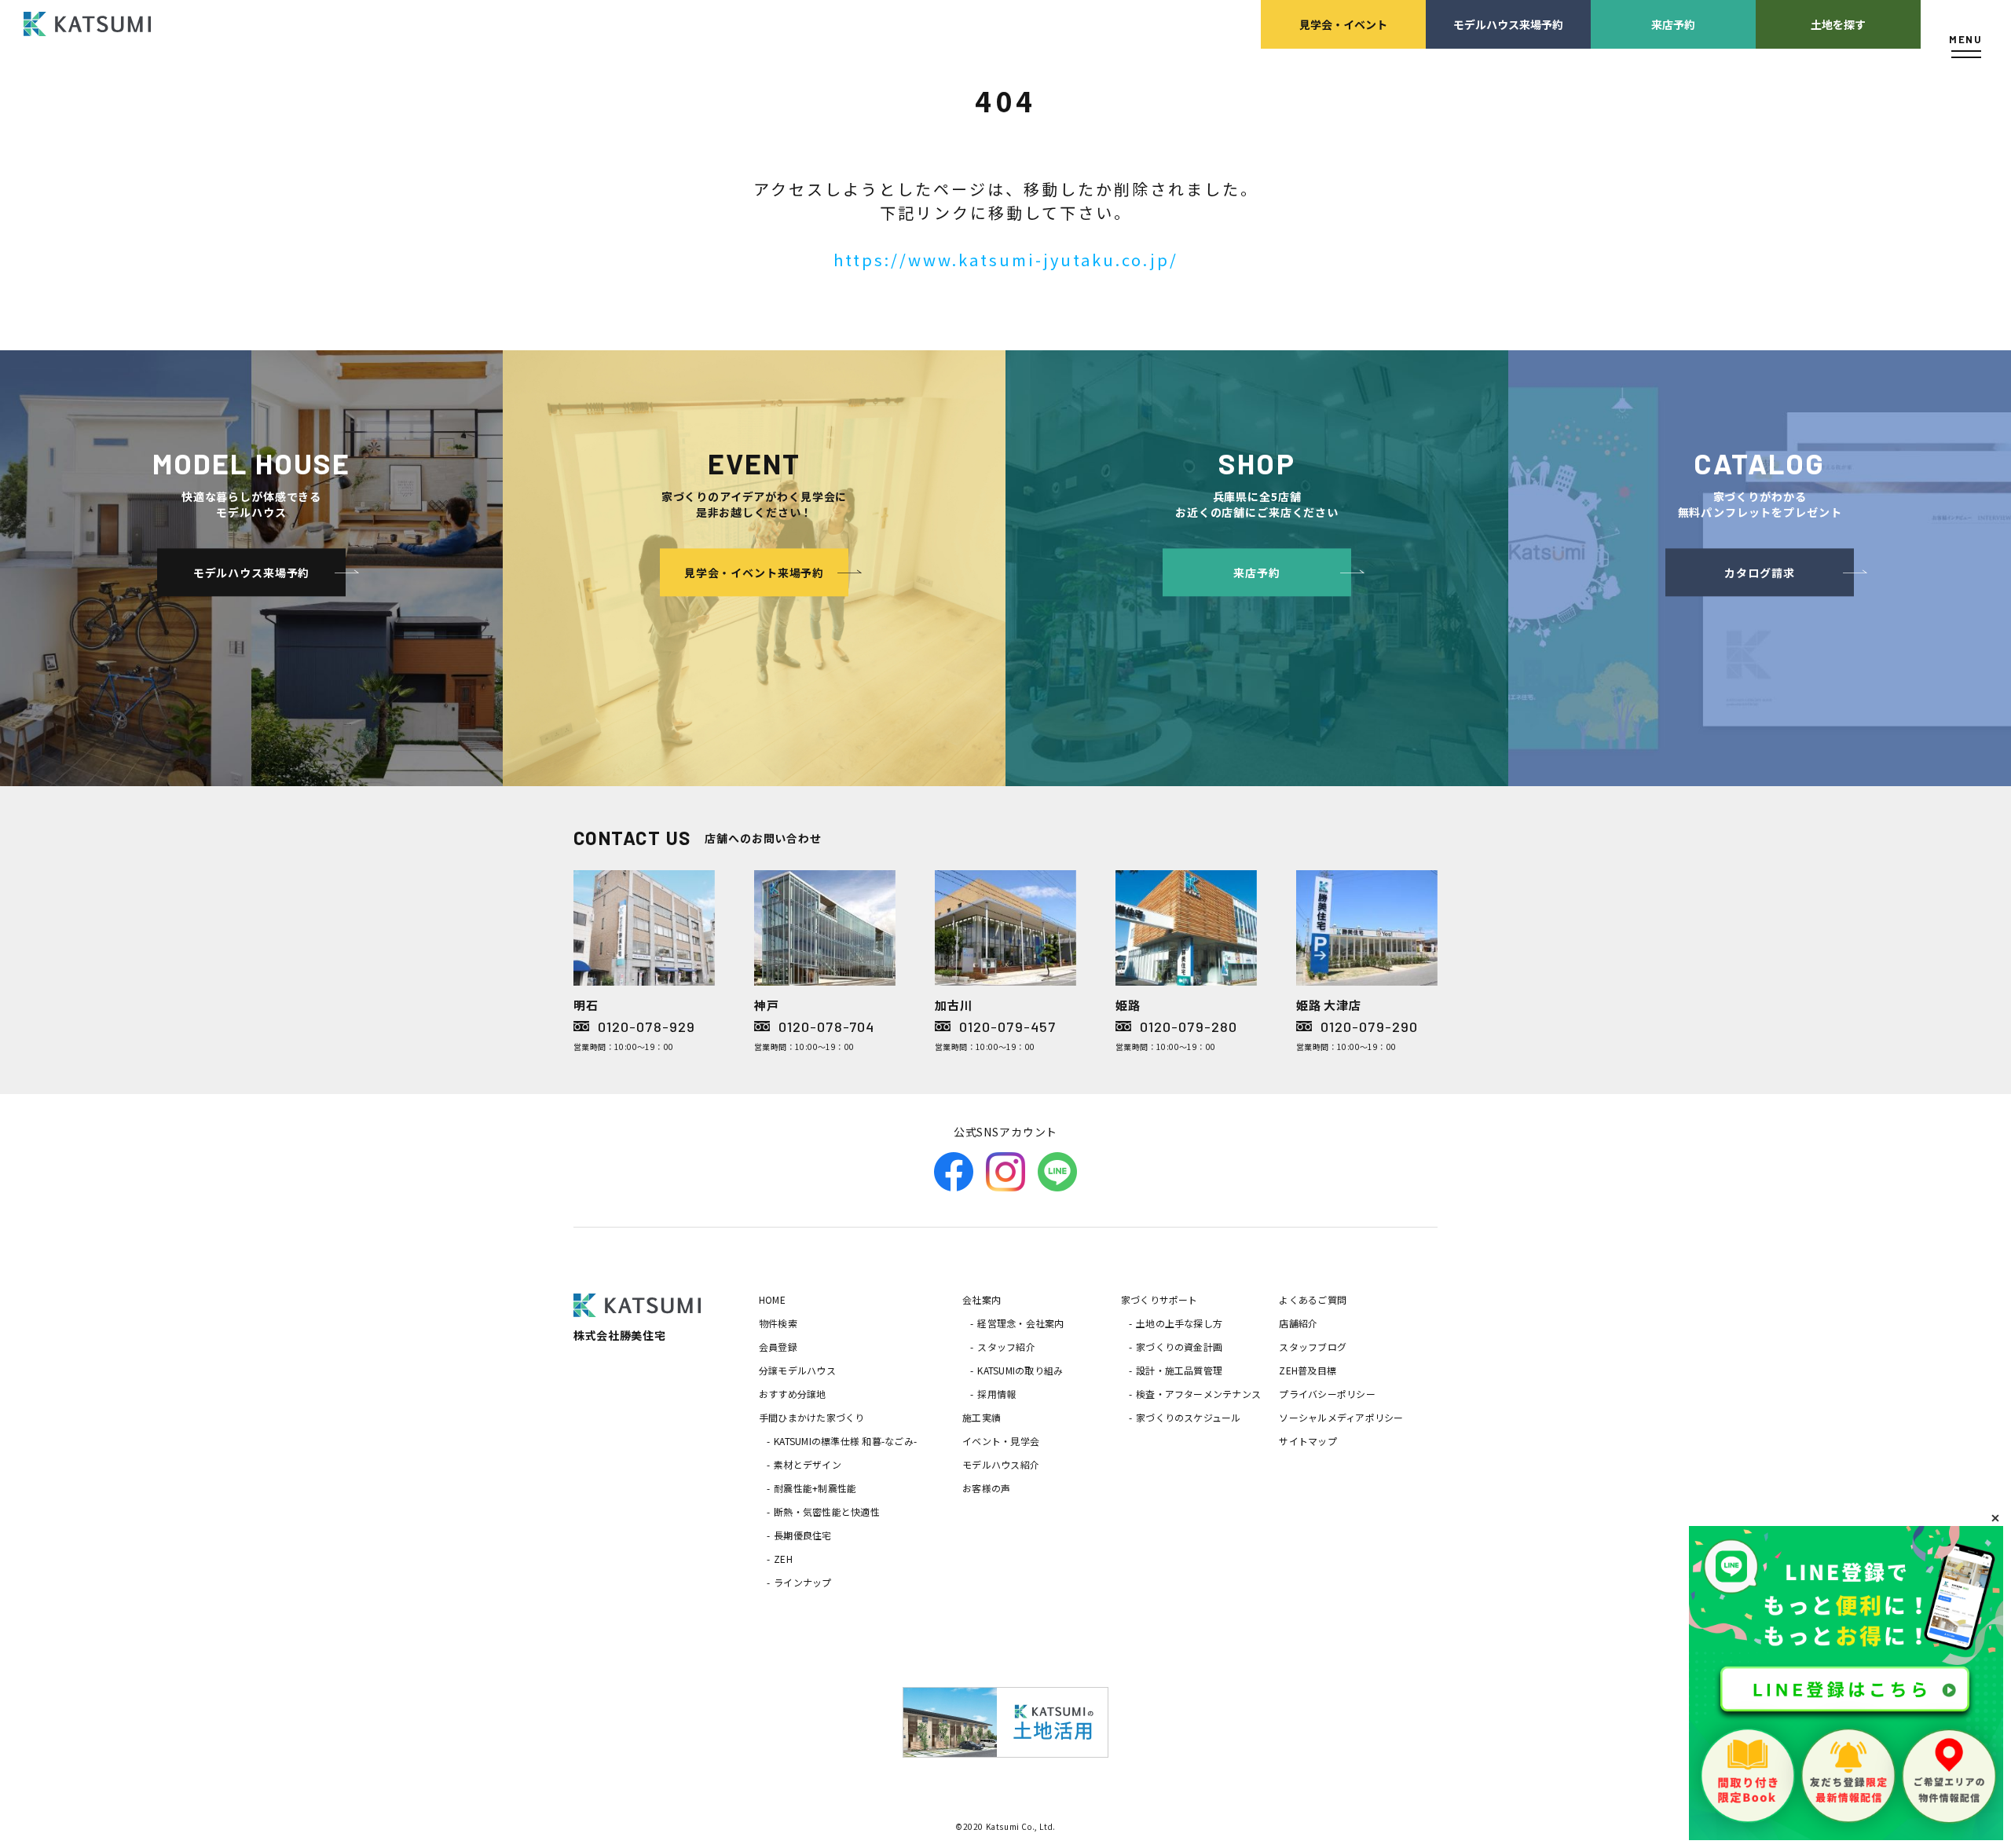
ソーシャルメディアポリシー (1341, 1417)
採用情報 (996, 1394)
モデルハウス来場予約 (1508, 24)
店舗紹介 (1298, 1323)
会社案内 (982, 1299)
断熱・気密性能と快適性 (827, 1511)
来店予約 (1673, 24)
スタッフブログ (1313, 1347)
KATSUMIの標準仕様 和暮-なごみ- (845, 1441)
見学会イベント (1343, 24)
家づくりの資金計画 (1179, 1347)
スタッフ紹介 (1006, 1347)
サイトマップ (1308, 1441)
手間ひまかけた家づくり (812, 1417)
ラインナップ (802, 1582)
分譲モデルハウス (797, 1370)
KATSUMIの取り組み (1020, 1370)
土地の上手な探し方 (1179, 1323)
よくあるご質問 (1313, 1299)
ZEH (783, 1559)
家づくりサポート (1159, 1299)
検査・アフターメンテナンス (1198, 1394)
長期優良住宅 (802, 1535)
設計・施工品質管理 (1179, 1370)
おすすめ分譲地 (793, 1394)
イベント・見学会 (1001, 1441)
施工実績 (982, 1417)
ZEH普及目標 (1308, 1370)
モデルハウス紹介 (1001, 1464)
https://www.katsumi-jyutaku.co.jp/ (1006, 260)
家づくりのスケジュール (1189, 1417)
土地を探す (1838, 24)
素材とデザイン (808, 1464)
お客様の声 (986, 1488)
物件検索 (778, 1323)
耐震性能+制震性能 (815, 1488)
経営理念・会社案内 (1020, 1323)
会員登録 (778, 1347)
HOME (772, 1299)
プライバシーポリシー (1327, 1394)
